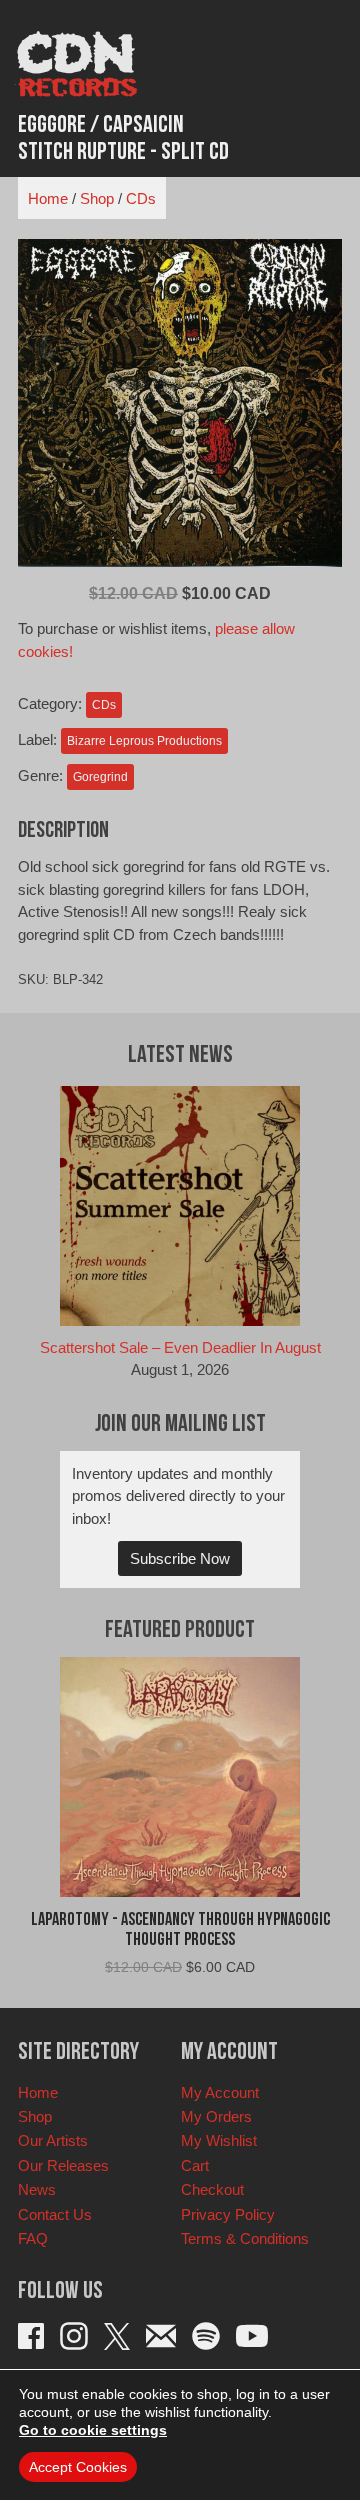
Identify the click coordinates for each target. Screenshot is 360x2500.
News (37, 2189)
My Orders (216, 2116)
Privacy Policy (228, 2214)
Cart (195, 2165)
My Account (220, 2092)
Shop (97, 198)
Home (48, 198)
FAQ (33, 2238)
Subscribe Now (180, 1558)
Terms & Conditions (245, 2238)
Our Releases (63, 2165)
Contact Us (55, 2214)
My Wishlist (219, 2140)
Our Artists (53, 2140)
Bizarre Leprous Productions (144, 741)
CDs (141, 198)
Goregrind (100, 777)
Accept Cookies (78, 2467)
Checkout (212, 2189)
